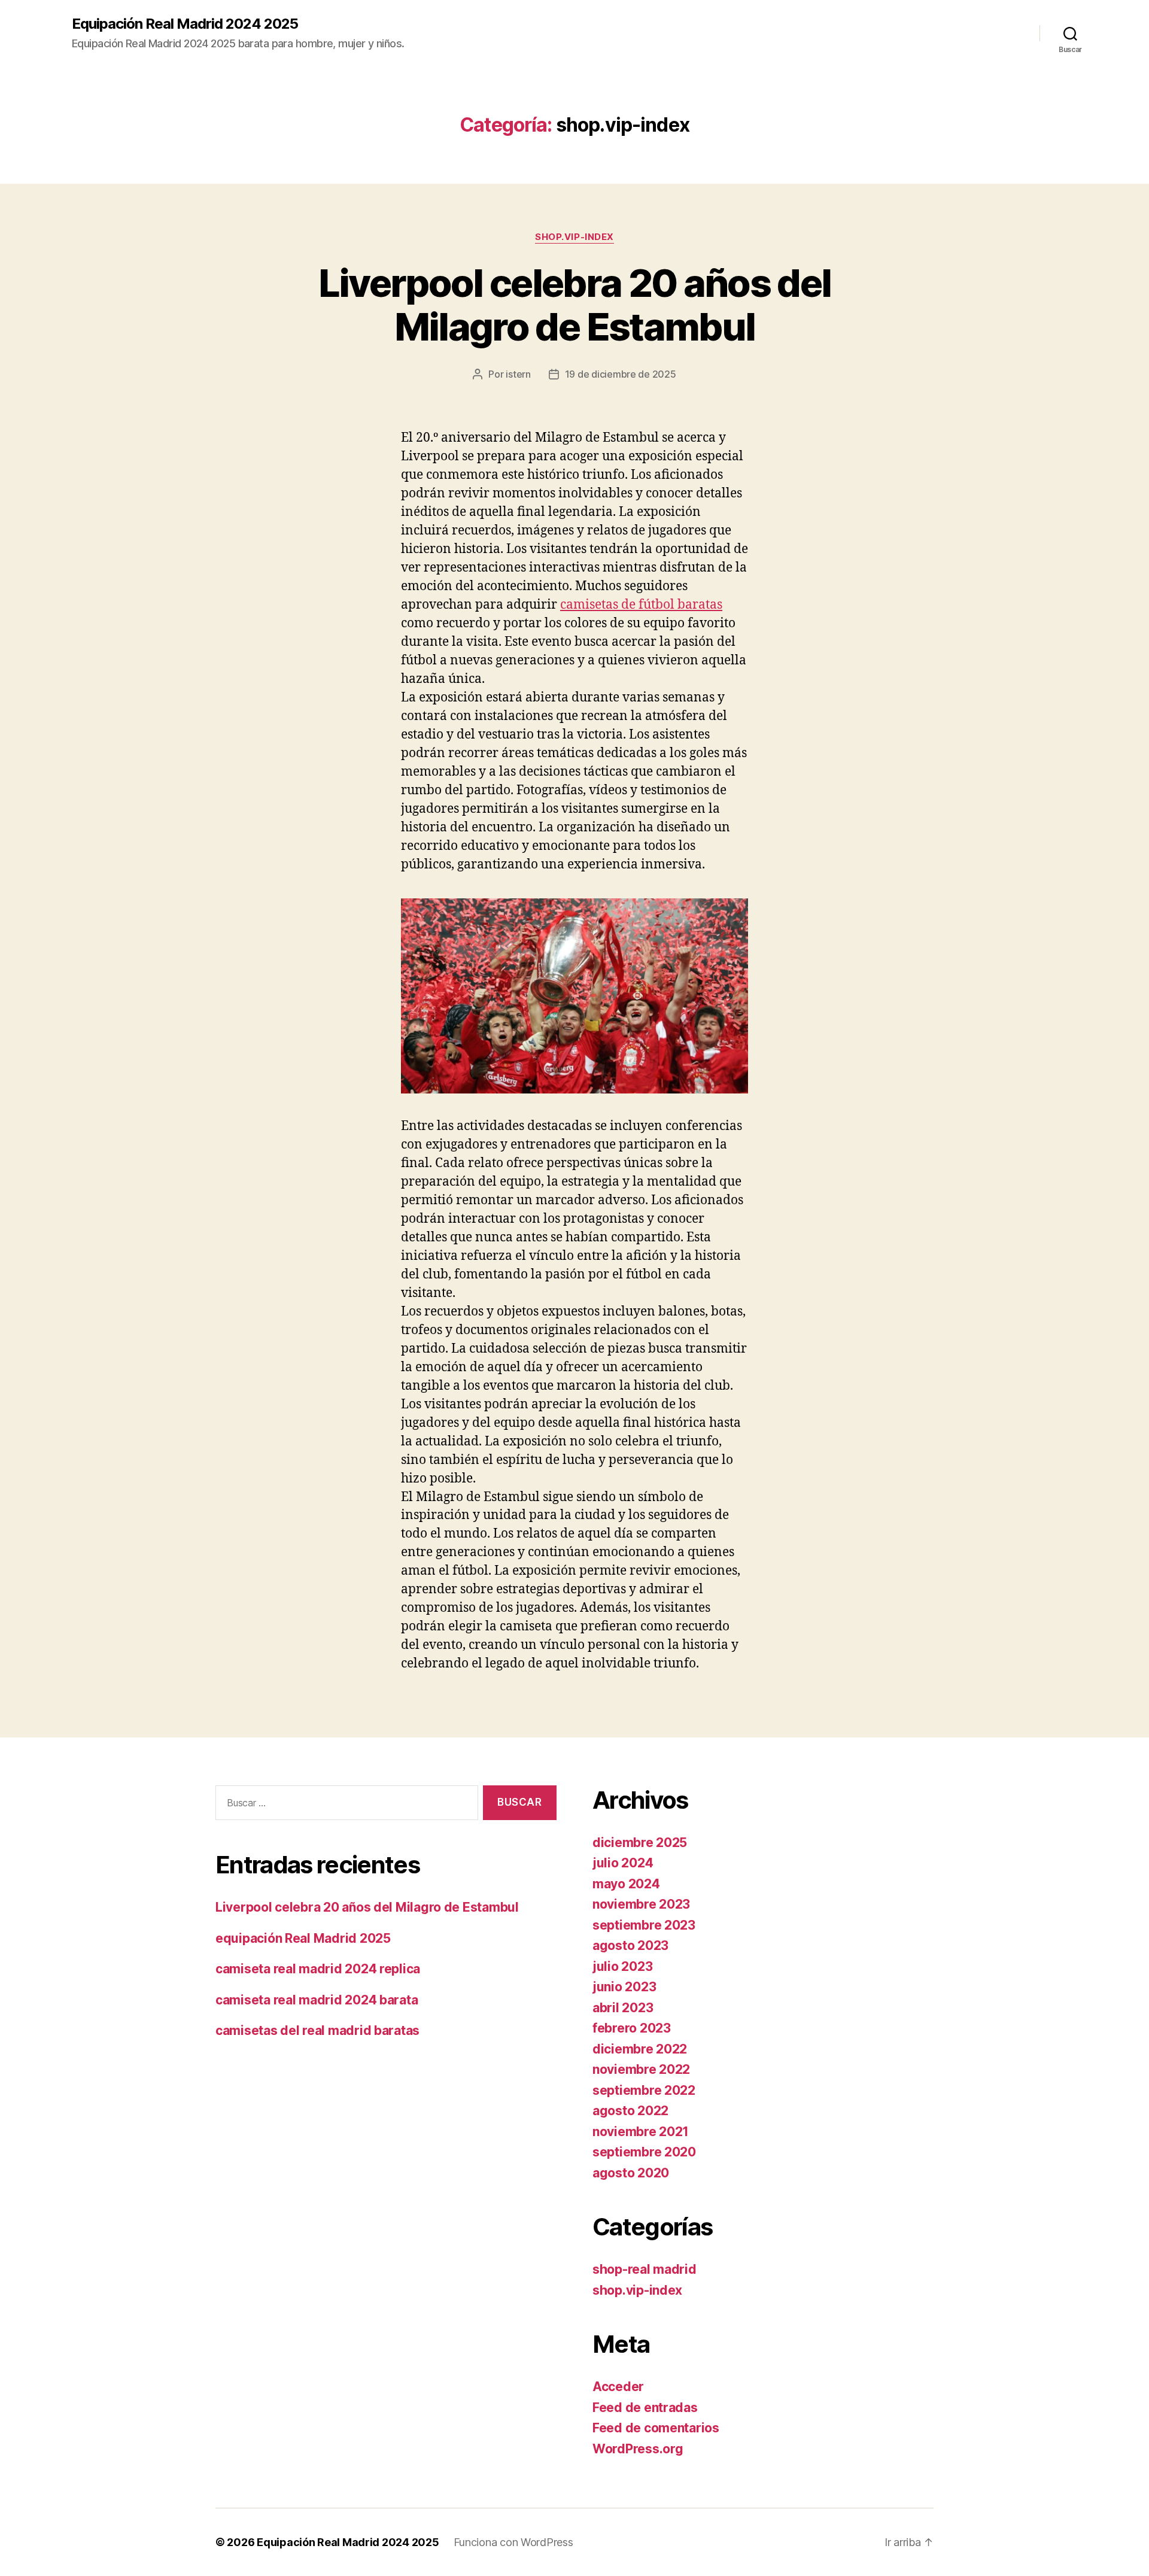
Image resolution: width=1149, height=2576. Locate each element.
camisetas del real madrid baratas (317, 2030)
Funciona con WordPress (513, 2542)
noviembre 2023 (641, 1904)
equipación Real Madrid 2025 (303, 1938)
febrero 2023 (632, 2028)
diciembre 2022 (640, 2049)
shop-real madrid (645, 2269)
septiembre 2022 (644, 2090)
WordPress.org (638, 2449)
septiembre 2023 (644, 1925)
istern (518, 374)
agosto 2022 (630, 2111)
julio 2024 (623, 1863)
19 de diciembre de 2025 (621, 374)
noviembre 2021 (641, 2132)
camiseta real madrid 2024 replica (318, 1969)
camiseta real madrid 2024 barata (317, 2000)
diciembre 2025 (640, 1843)
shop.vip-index (574, 237)
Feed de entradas (645, 2408)
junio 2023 (624, 1987)
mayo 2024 (626, 1884)
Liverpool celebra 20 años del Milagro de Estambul (575, 305)
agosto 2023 (630, 1945)
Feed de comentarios (656, 2428)
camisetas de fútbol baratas (641, 605)
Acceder (618, 2387)
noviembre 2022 (641, 2069)
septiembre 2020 (644, 2152)
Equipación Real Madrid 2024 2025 (185, 24)
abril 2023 (623, 2008)
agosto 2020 (631, 2173)
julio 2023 (622, 1966)
